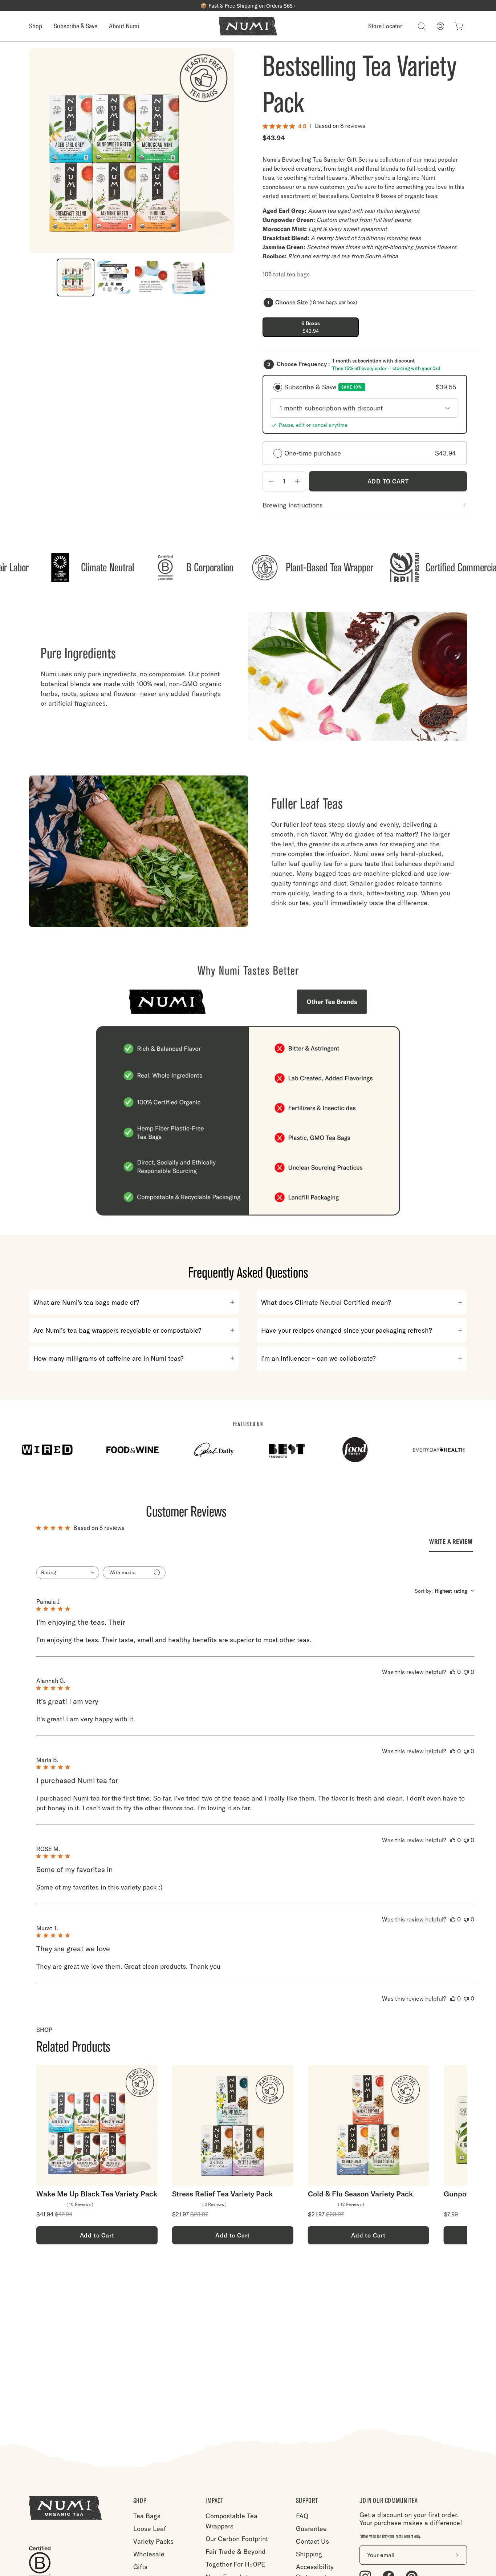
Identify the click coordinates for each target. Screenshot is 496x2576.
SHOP (140, 2501)
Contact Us (312, 2541)
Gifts (140, 2567)
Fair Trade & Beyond (236, 2551)
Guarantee (311, 2529)
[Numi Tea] (248, 26)
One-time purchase (370, 453)
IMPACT (214, 2501)
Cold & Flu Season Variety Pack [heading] (360, 2194)
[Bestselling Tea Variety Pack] (76, 278)
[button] (422, 26)
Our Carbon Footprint (237, 2539)
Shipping (309, 2554)
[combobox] (68, 1573)
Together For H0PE (235, 2564)
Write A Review (451, 1542)
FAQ (302, 2516)
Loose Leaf (150, 2529)
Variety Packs (153, 2541)
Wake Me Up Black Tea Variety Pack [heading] (97, 2194)
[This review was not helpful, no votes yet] (466, 1672)
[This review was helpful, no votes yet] (453, 1672)
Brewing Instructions (293, 505)
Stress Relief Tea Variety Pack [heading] (222, 2194)
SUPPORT (307, 2501)
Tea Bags (147, 2516)
